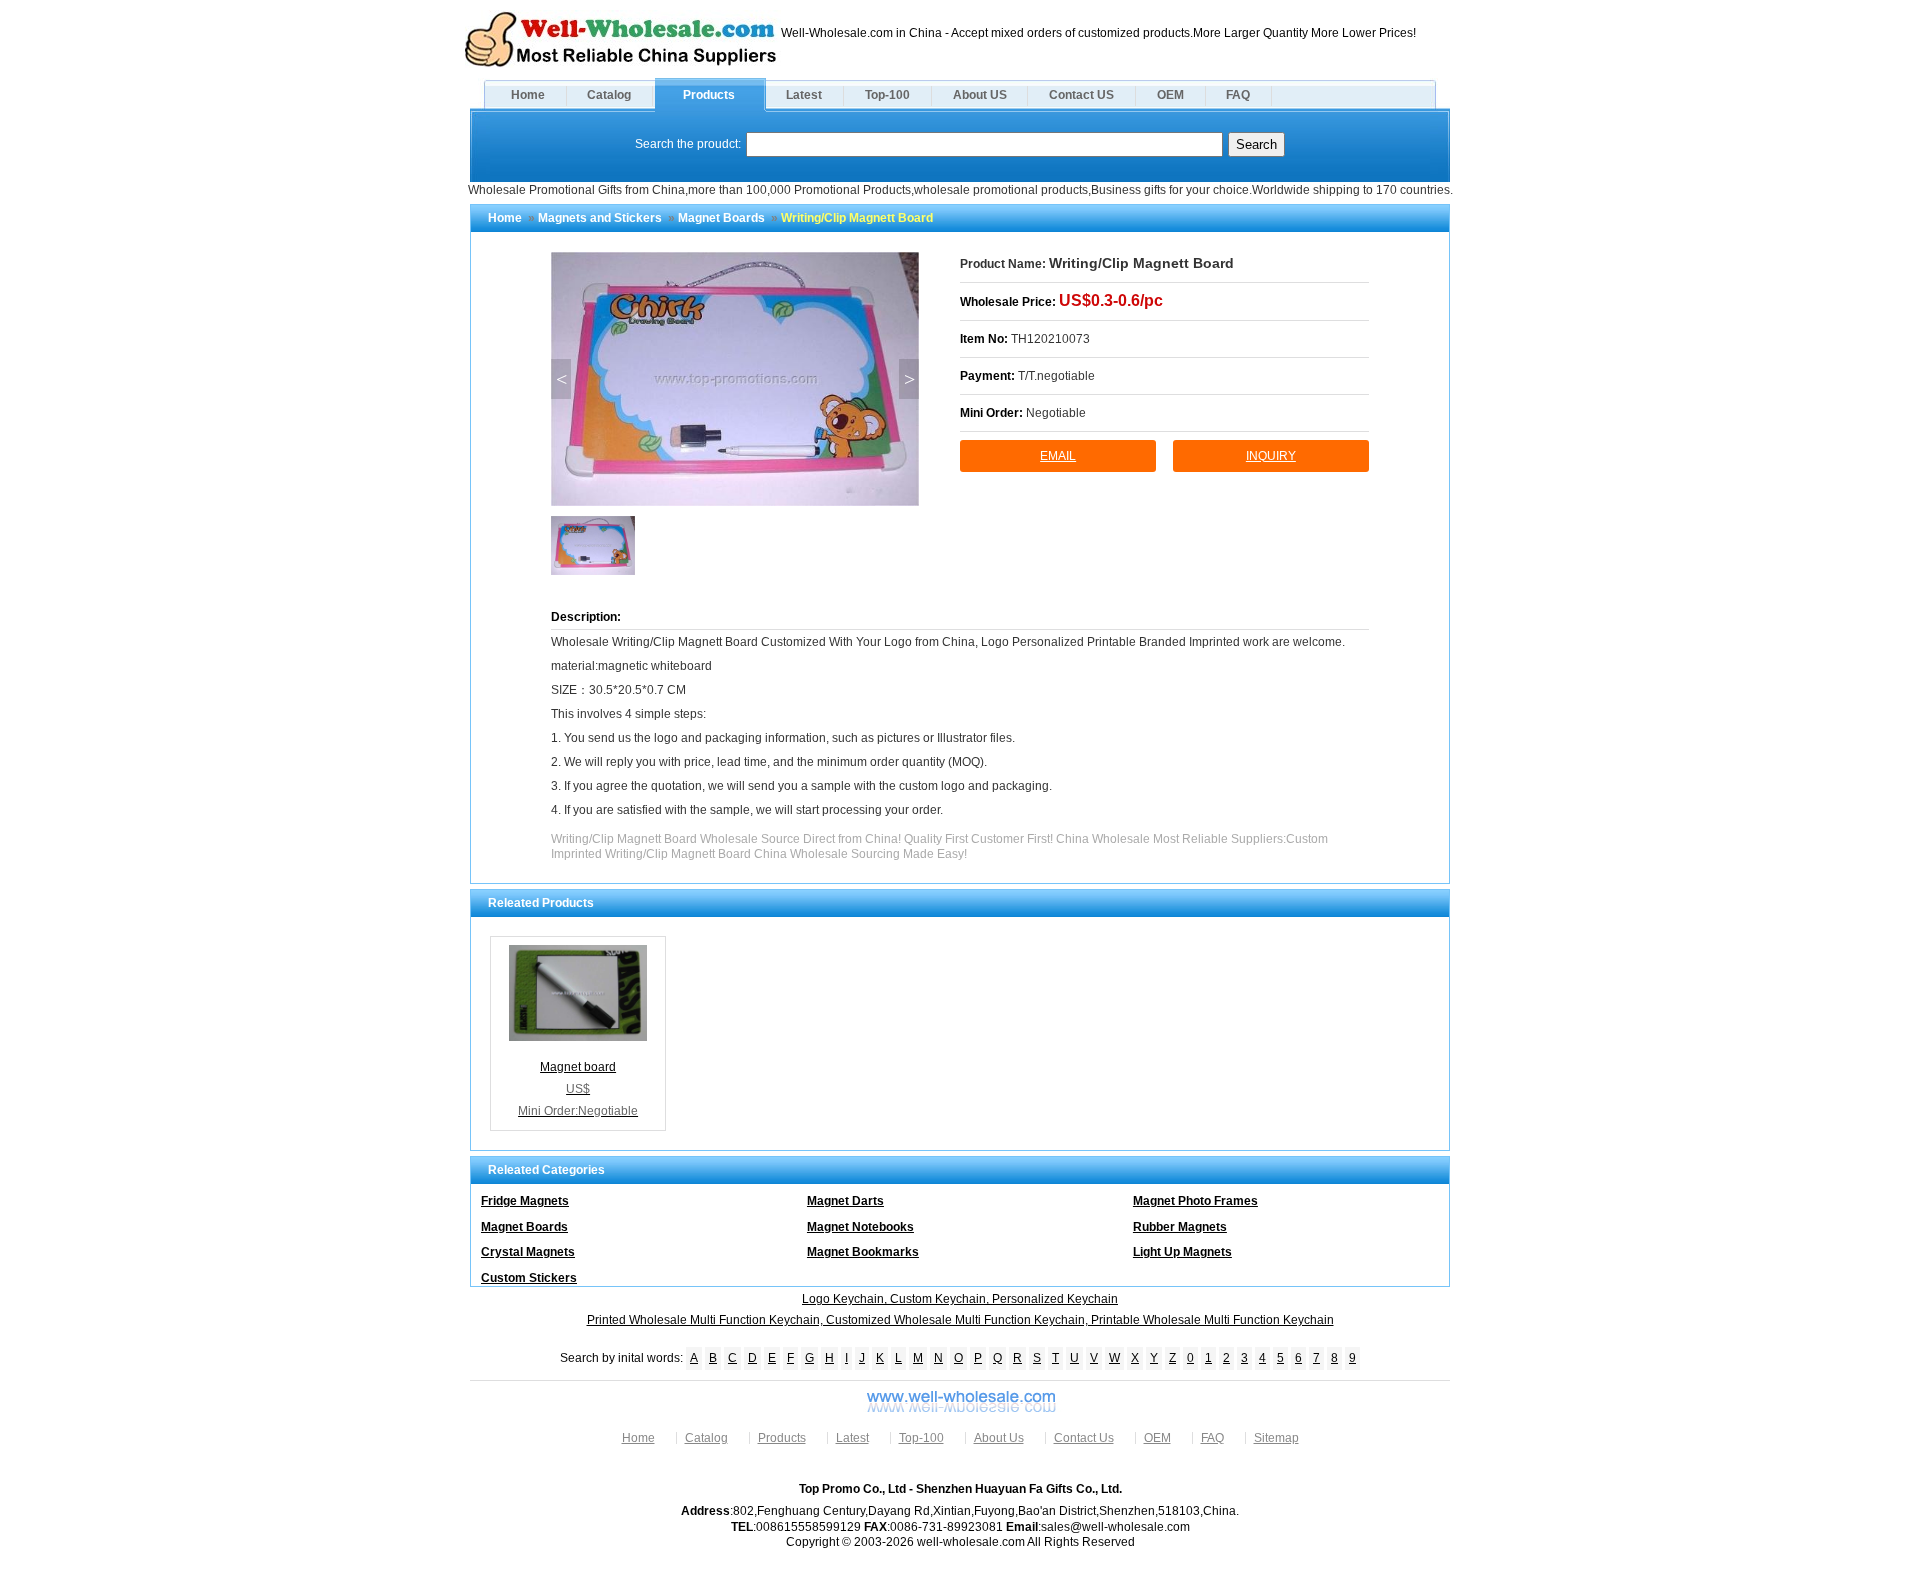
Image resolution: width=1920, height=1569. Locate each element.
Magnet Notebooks (860, 1227)
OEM (1170, 95)
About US (980, 95)
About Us (999, 1438)
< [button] (561, 379)
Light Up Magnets (1182, 1252)
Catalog (609, 95)
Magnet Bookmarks (863, 1252)
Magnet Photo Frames (1195, 1201)
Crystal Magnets (528, 1252)
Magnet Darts (845, 1201)
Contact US (1081, 95)
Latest (804, 95)
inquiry (1271, 456)
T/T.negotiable (1056, 376)
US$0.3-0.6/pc (1111, 300)
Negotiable (1056, 413)
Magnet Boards (721, 218)
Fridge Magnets (525, 1201)
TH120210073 (1050, 339)
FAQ (1238, 95)
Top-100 (887, 95)
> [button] (909, 379)
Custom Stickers (529, 1278)
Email (1058, 456)
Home (528, 95)
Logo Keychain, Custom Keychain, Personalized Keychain (960, 1299)
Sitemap (1276, 1438)
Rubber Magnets (1180, 1227)
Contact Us (1084, 1438)
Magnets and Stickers (600, 218)
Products (709, 95)
